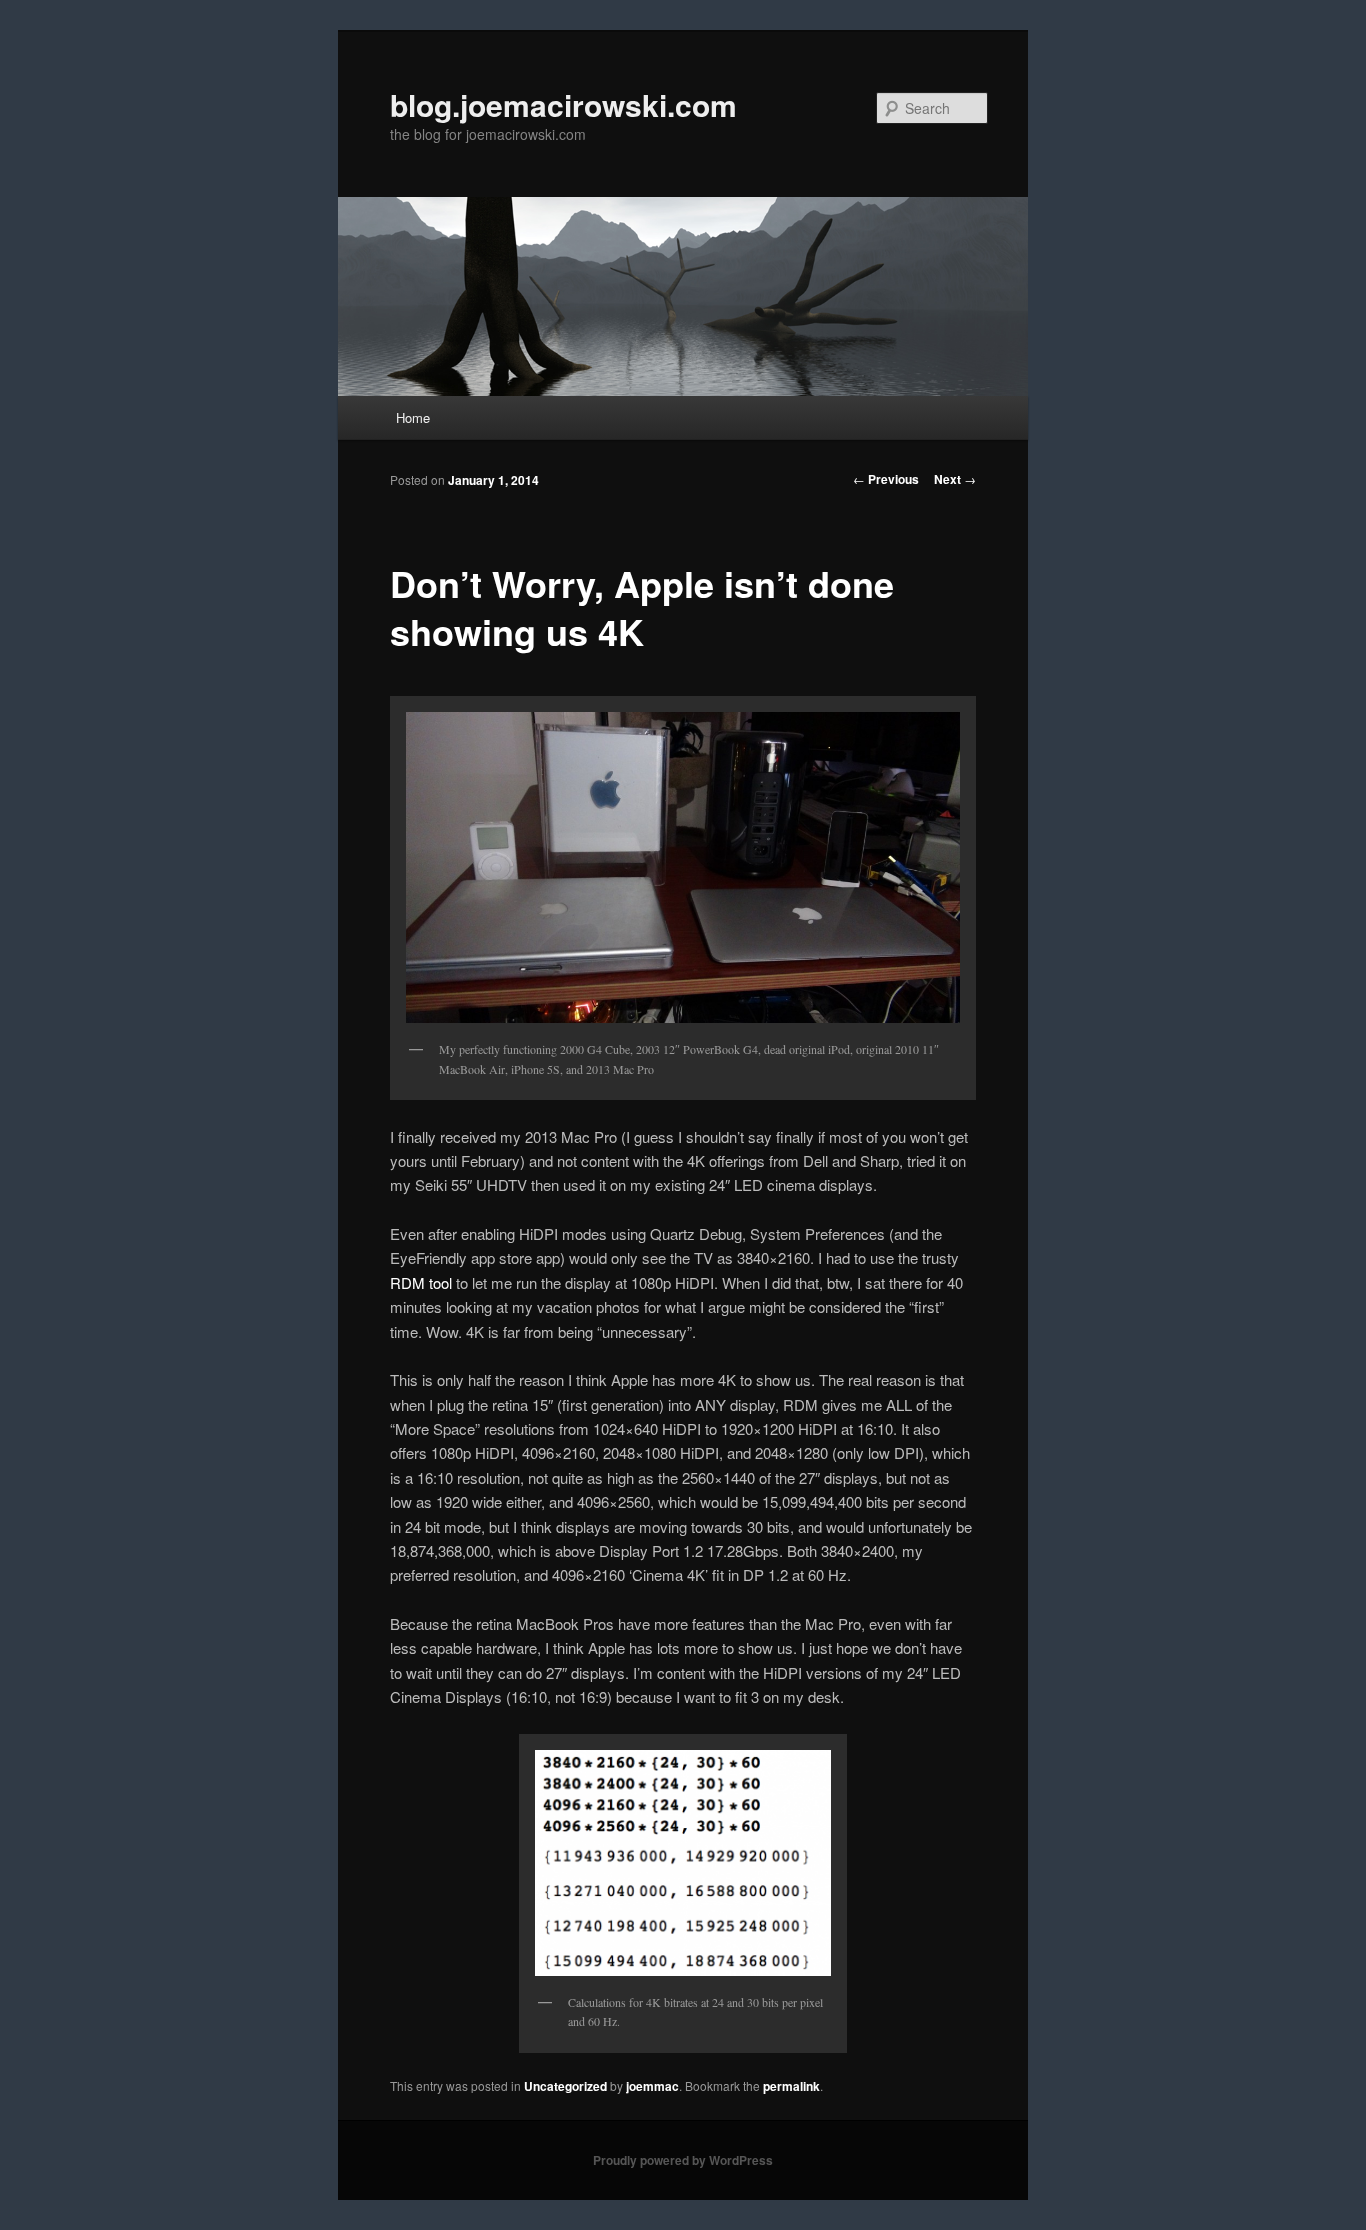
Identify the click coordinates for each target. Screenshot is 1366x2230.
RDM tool (421, 1282)
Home (413, 417)
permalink (791, 2086)
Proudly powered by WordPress (683, 2160)
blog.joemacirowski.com (563, 104)
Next (955, 479)
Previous (886, 479)
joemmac (652, 2086)
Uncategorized (565, 2086)
